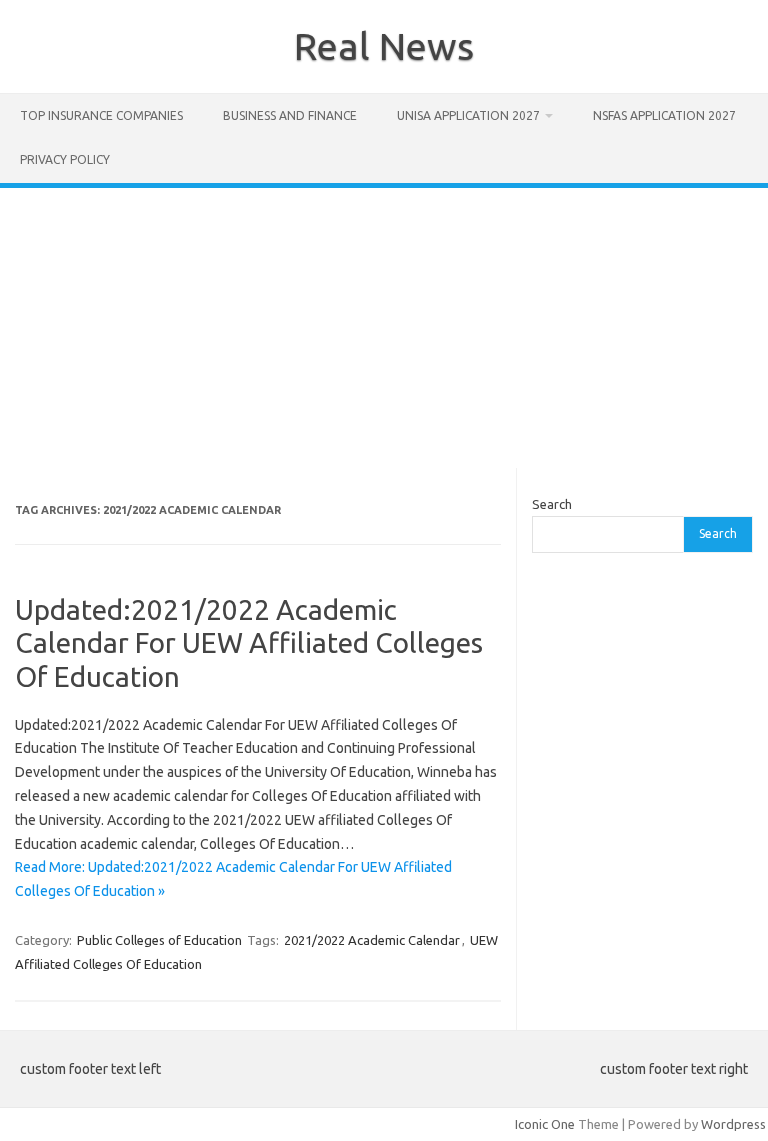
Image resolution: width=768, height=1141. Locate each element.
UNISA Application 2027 (468, 115)
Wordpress (733, 1124)
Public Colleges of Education (159, 940)
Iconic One (545, 1124)
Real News (384, 46)
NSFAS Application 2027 (664, 115)
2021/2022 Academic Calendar (372, 940)
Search (552, 504)
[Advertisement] (384, 328)
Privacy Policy (65, 159)
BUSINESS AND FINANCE (290, 115)
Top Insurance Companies (101, 115)
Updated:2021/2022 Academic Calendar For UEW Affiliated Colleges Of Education (249, 643)
